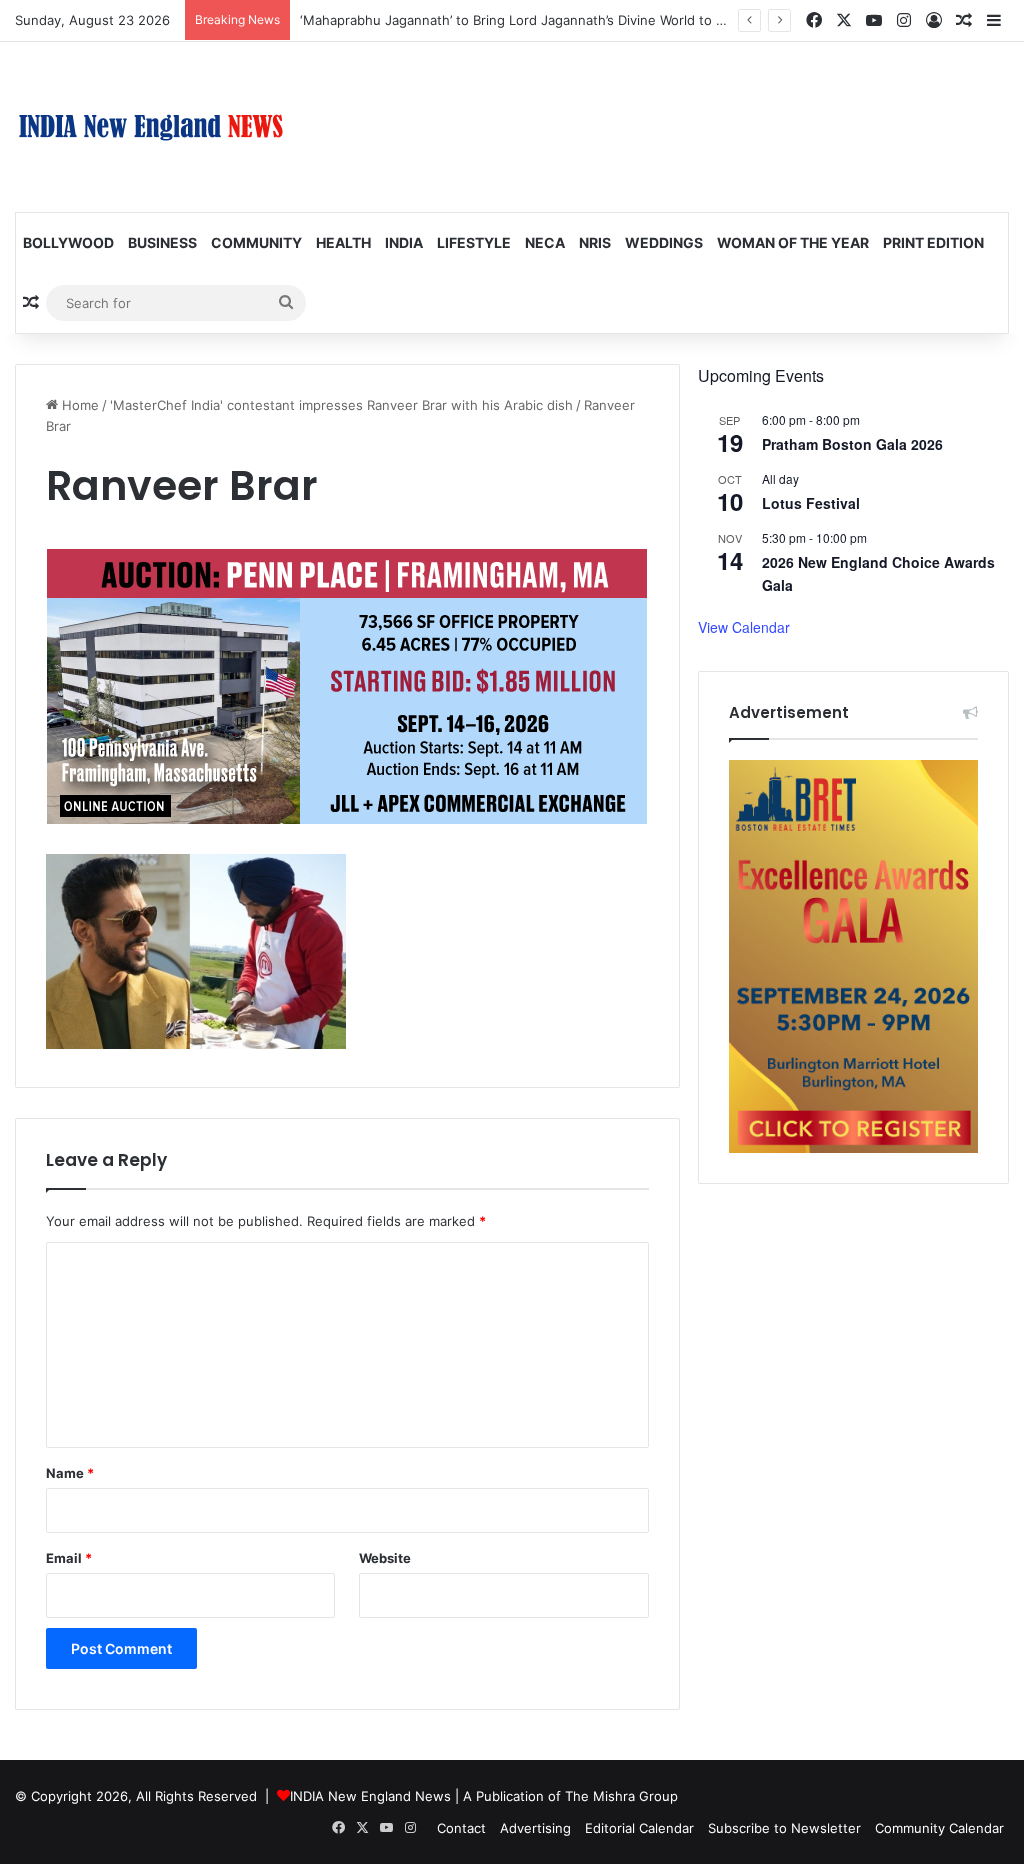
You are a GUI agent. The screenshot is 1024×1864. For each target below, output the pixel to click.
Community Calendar (939, 1828)
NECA (545, 242)
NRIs (595, 242)
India (404, 242)
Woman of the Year (793, 242)
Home (78, 405)
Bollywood (68, 242)
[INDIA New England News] (151, 127)
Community (256, 242)
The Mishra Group (621, 1796)
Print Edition (933, 242)
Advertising (535, 1828)
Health (343, 242)
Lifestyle (474, 242)
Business (162, 242)
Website (385, 1558)
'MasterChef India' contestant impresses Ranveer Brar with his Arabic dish (341, 405)
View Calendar (744, 627)
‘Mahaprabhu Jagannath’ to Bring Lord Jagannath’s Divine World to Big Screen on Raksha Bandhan (604, 20)
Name (70, 1473)
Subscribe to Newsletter (784, 1828)
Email (69, 1558)
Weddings (664, 242)
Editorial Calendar (639, 1828)
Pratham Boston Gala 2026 (852, 444)
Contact (461, 1828)
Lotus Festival (811, 503)
